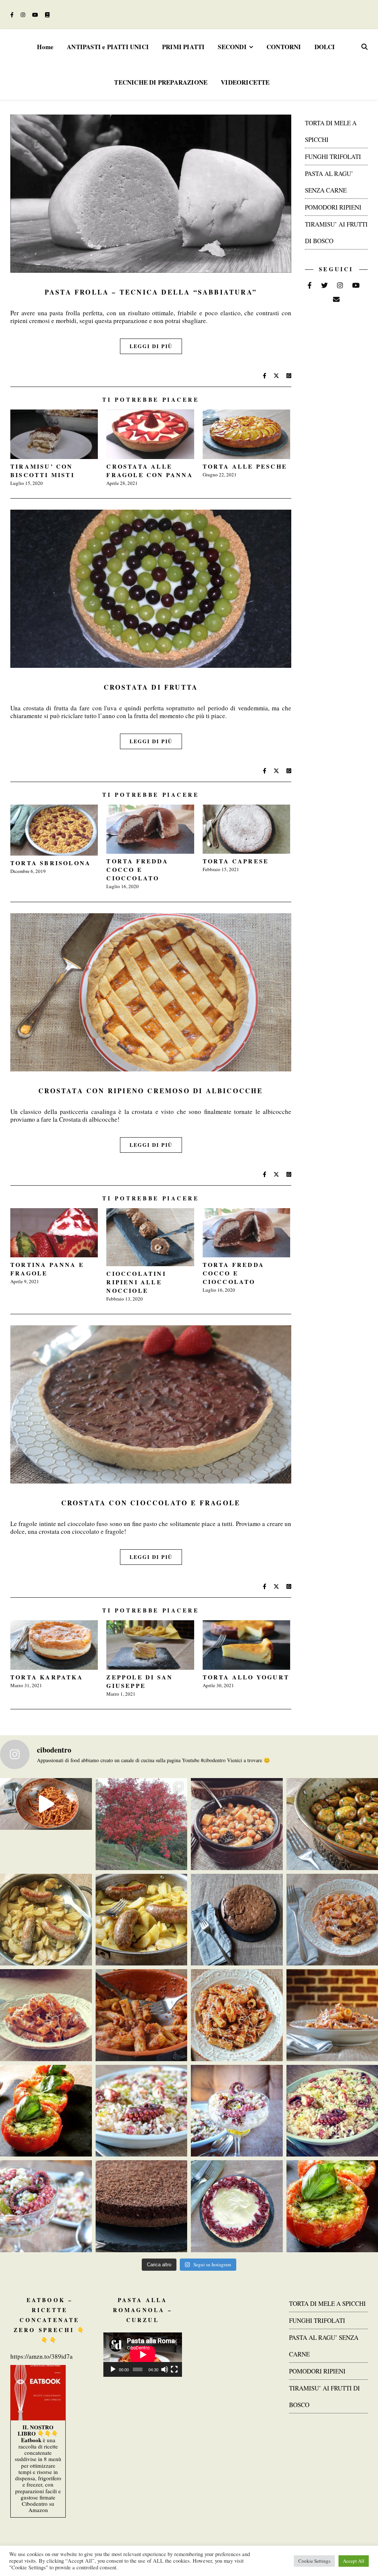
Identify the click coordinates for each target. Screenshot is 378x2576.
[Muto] (165, 2369)
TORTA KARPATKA (47, 1677)
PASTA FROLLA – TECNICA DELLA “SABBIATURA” (151, 292)
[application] (143, 2355)
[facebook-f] (13, 15)
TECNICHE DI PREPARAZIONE (161, 82)
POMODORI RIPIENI (333, 207)
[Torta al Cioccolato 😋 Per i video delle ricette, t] (142, 2206)
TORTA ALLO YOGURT (246, 1677)
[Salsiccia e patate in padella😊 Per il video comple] (46, 1920)
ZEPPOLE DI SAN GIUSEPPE (140, 1681)
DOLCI (325, 47)
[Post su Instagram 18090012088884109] (46, 1804)
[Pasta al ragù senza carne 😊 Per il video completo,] (46, 2015)
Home (45, 47)
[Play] (113, 2369)
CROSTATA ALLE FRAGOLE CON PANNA (150, 470)
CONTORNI (284, 47)
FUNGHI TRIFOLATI (333, 157)
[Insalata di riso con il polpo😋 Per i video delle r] (142, 2111)
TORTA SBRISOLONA (51, 863)
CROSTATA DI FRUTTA (151, 687)
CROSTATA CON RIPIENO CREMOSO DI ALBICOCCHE (151, 1091)
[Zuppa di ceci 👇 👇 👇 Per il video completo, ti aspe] (237, 1824)
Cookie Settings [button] (314, 2561)
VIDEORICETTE (245, 82)
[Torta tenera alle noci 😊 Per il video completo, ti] (237, 1920)
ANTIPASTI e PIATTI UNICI (108, 47)
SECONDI (232, 47)
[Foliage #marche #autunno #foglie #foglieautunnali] (142, 1824)
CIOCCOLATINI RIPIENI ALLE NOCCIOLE (136, 1282)
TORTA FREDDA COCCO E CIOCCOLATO (137, 869)
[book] (47, 15)
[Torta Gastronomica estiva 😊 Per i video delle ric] (237, 2206)
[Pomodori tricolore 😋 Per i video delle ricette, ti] (46, 2111)
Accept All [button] (354, 2561)
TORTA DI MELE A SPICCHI (327, 2303)
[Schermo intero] (174, 2369)
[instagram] (24, 15)
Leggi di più (151, 346)
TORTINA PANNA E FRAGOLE (47, 1269)
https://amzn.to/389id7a (42, 2356)
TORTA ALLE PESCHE (245, 466)
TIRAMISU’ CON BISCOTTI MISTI (42, 470)
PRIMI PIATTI (183, 47)
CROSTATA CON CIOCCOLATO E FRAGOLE (151, 1503)
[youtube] (36, 15)
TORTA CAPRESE (236, 861)
